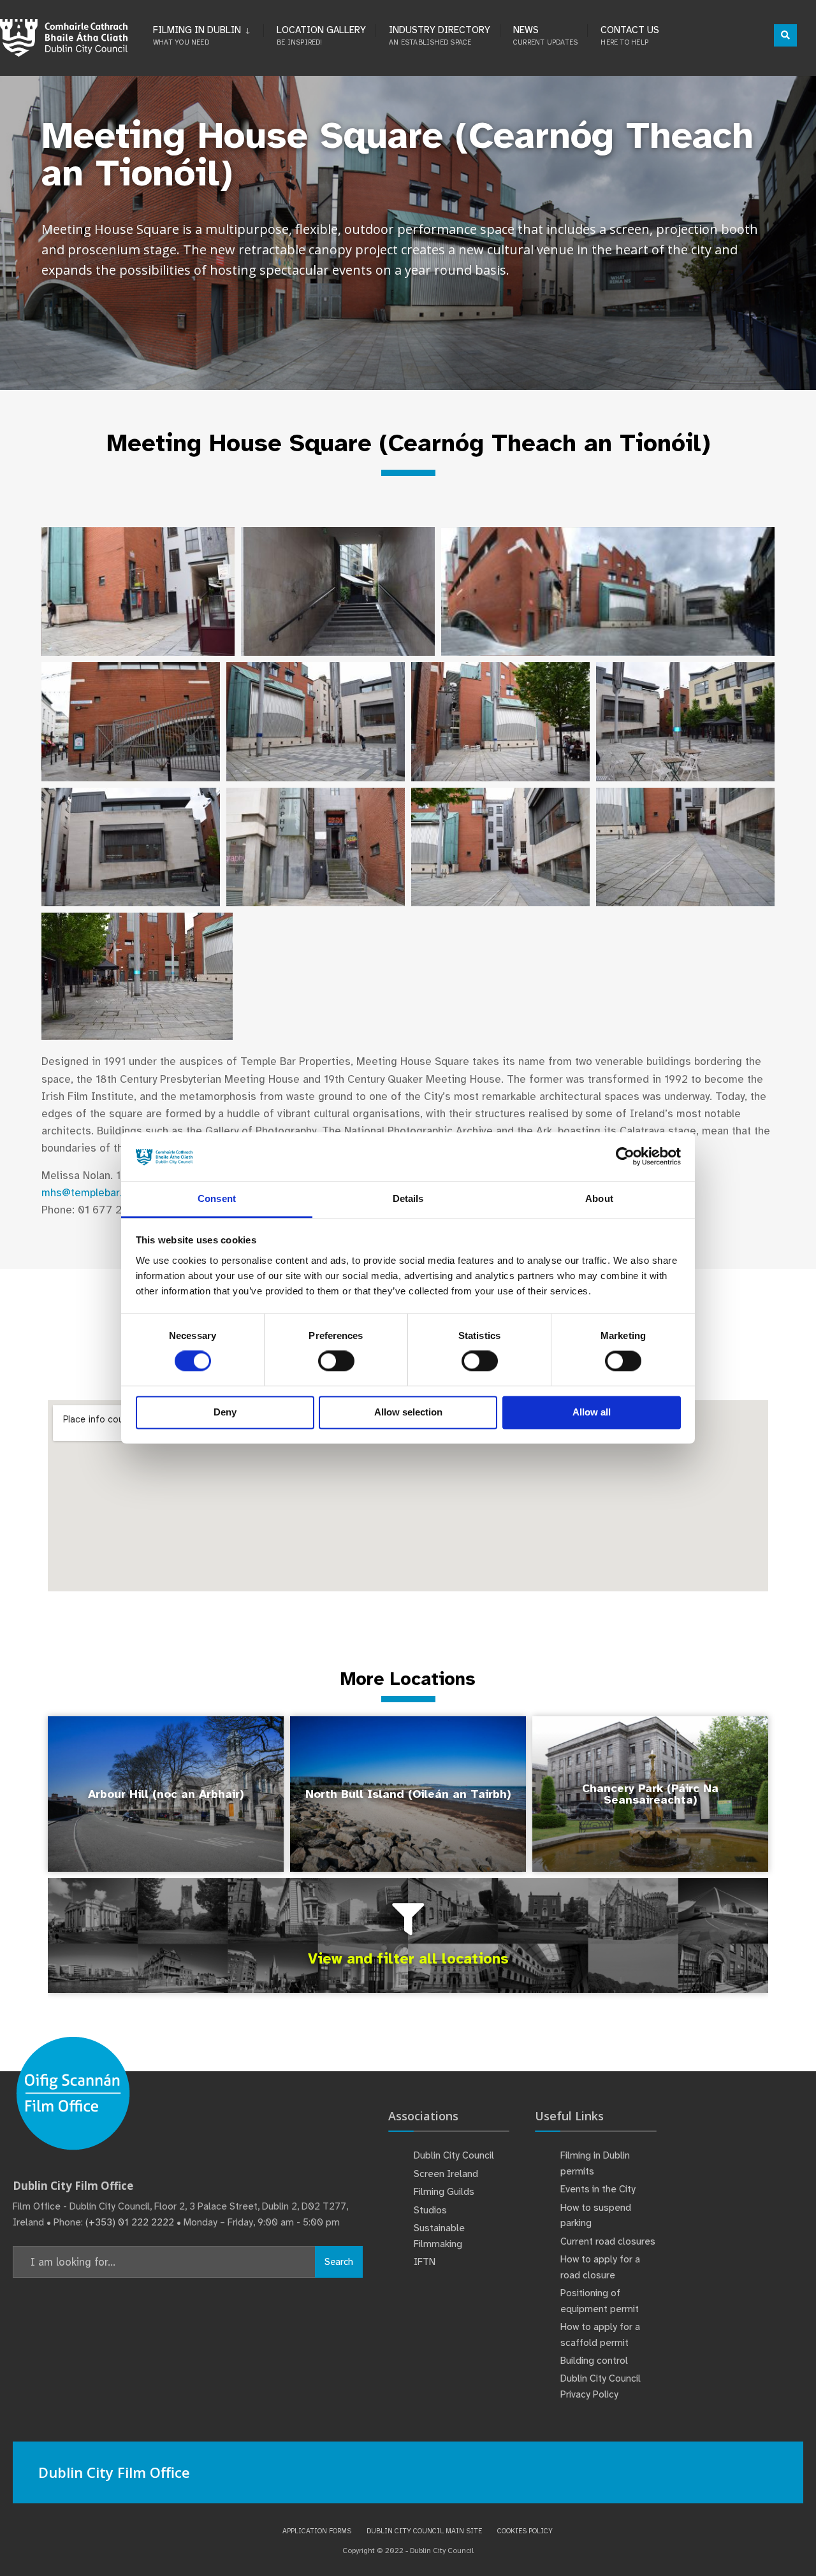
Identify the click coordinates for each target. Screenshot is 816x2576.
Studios (430, 2210)
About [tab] (599, 1198)
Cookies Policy (525, 2531)
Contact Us (630, 35)
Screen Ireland (446, 2174)
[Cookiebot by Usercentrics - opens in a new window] (625, 1157)
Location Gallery (321, 35)
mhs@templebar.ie (87, 1193)
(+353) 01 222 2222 (130, 2222)
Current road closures (608, 2241)
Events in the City (598, 2189)
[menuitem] (208, 33)
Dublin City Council (454, 2155)
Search (339, 2262)
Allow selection (408, 1412)
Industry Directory (440, 35)
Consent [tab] (217, 1198)
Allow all (592, 1412)
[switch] (336, 1361)
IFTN (425, 2262)
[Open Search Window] (785, 35)
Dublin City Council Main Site (424, 2531)
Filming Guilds (444, 2192)
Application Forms (317, 2531)
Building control (594, 2361)
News (545, 35)
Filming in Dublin (197, 35)
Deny (225, 1412)
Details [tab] (408, 1198)
